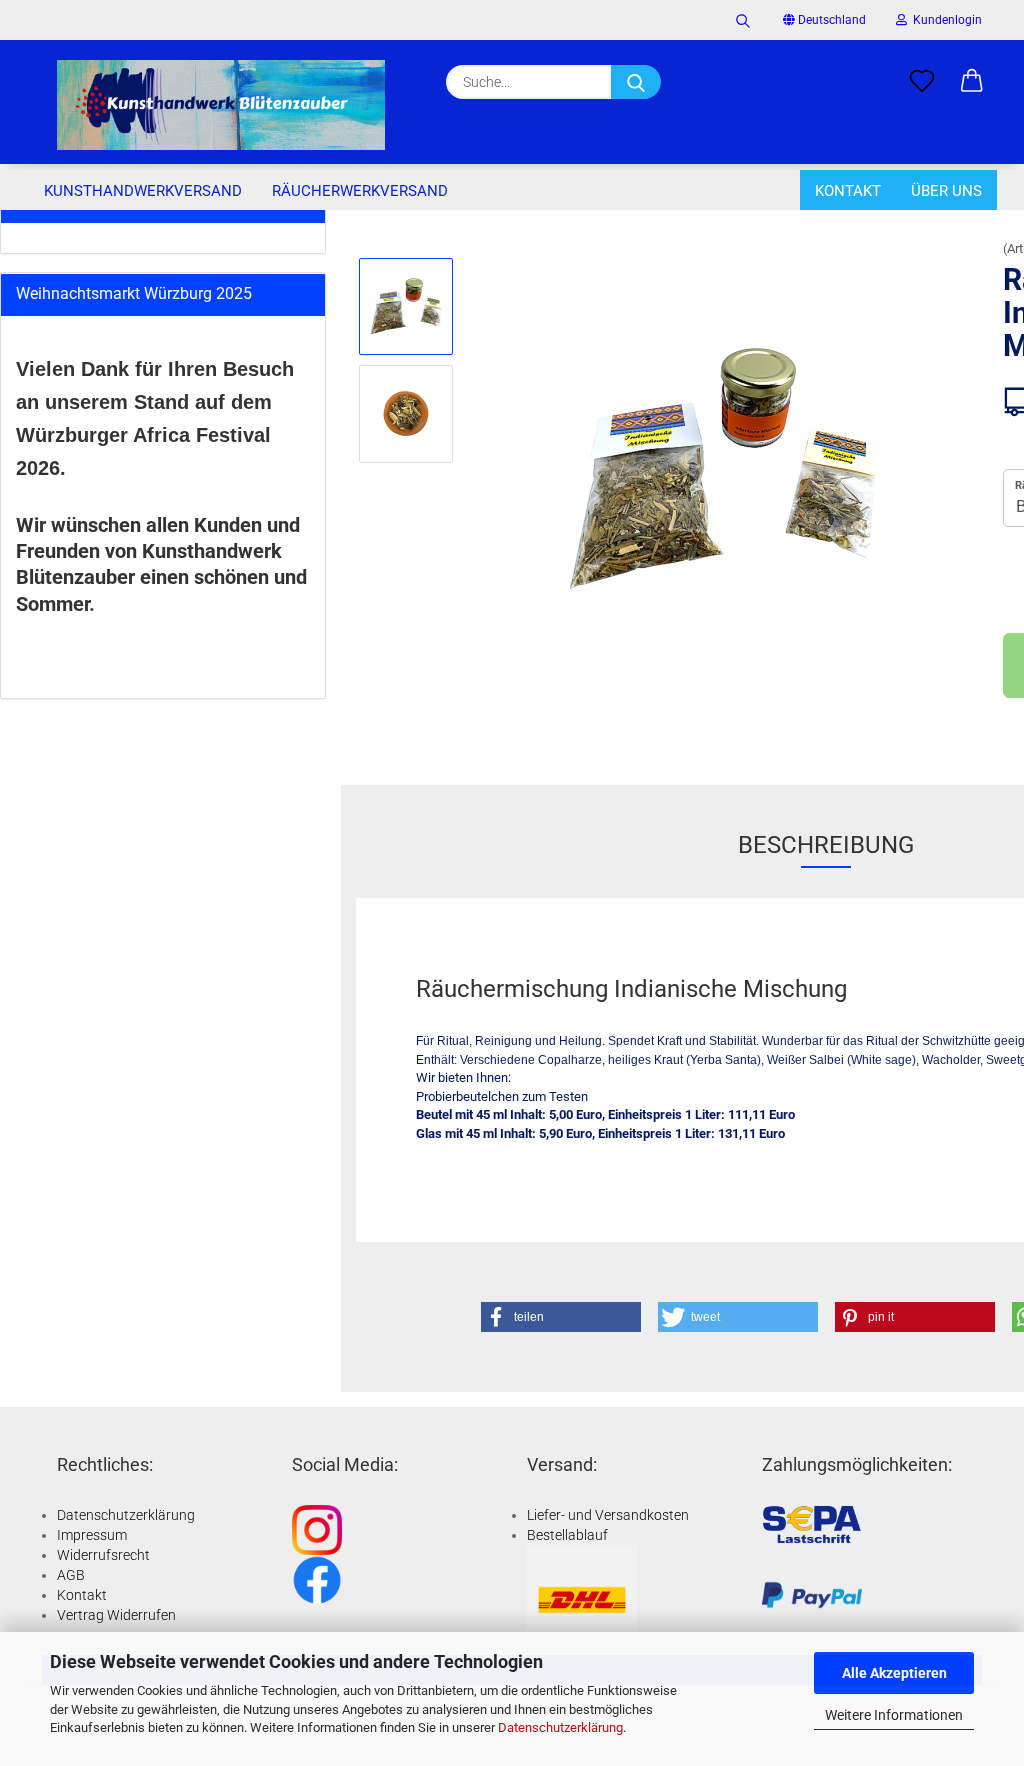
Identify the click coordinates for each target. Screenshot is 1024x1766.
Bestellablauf (567, 1535)
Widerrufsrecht (103, 1555)
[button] (972, 82)
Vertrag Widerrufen (116, 1615)
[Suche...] (636, 82)
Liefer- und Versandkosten (608, 1515)
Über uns (946, 191)
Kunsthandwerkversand (143, 191)
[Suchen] (743, 20)
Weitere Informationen (894, 1715)
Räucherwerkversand (360, 191)
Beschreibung (826, 845)
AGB (71, 1575)
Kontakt (848, 191)
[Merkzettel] (922, 82)
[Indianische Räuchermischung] (722, 466)
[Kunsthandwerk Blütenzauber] (221, 105)
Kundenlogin (944, 20)
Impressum (92, 1535)
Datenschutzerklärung (560, 1727)
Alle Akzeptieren (894, 1673)
